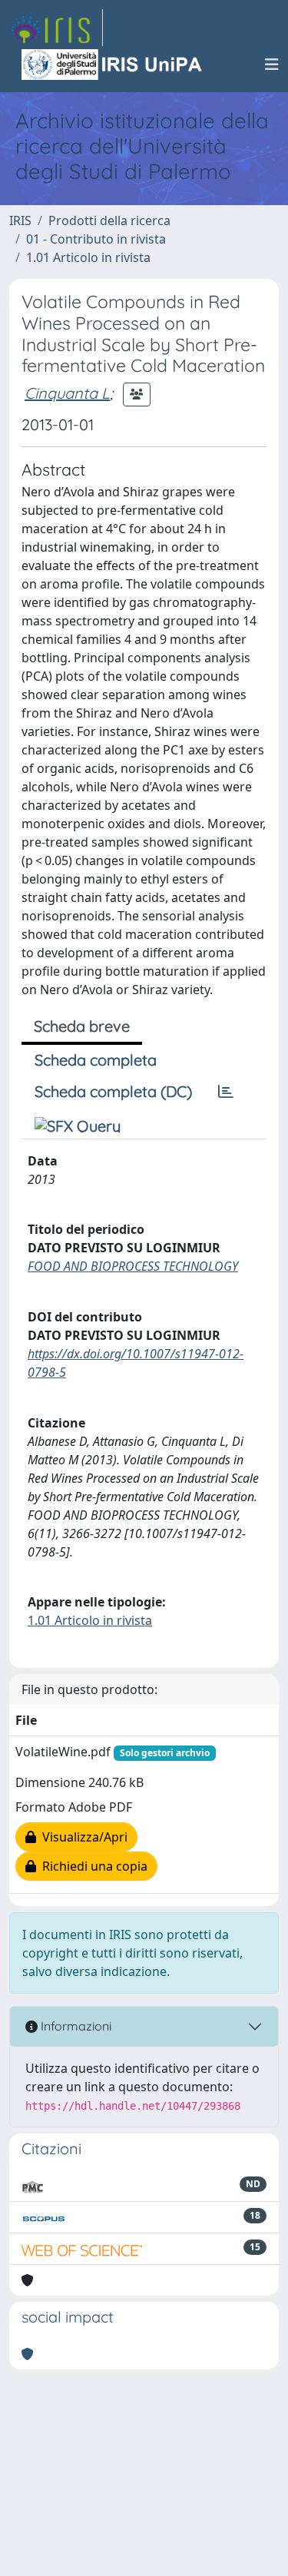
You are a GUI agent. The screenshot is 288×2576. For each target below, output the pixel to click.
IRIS (20, 220)
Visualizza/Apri (82, 1837)
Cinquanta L (67, 393)
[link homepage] (56, 28)
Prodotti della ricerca (109, 220)
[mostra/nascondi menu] (272, 65)
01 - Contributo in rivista (96, 239)
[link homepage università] (113, 65)
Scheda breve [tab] (82, 1026)
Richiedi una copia (92, 1866)
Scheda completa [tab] (96, 1060)
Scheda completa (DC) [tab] (113, 1091)
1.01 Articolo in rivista (88, 257)
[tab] (226, 1092)
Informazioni (74, 2026)
